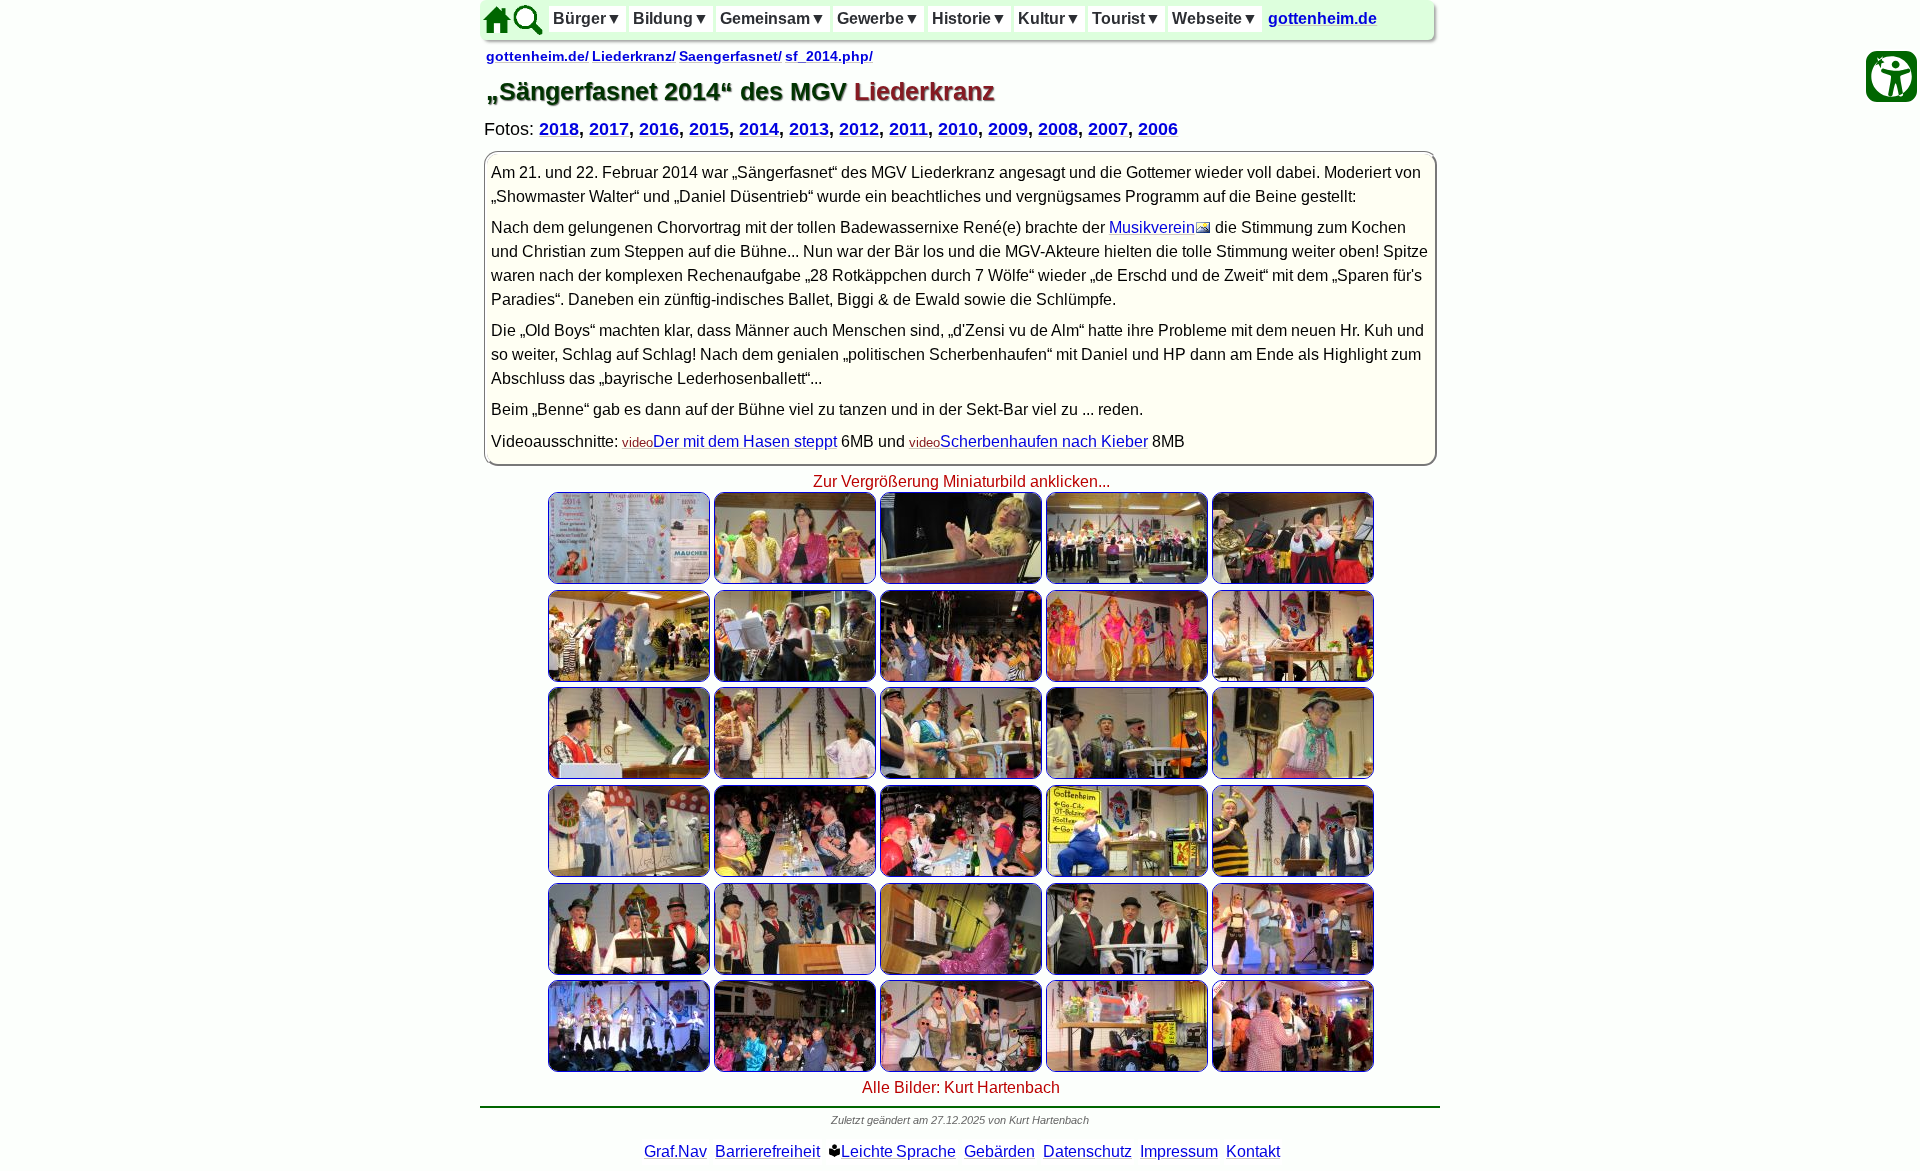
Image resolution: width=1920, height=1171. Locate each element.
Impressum (1179, 1151)
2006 (1158, 129)
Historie (969, 18)
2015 (709, 129)
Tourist (1126, 18)
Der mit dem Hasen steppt (745, 441)
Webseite (1215, 18)
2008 (1058, 129)
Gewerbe (878, 18)
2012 (859, 129)
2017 (609, 129)
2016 (659, 129)
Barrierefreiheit (767, 1151)
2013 (809, 129)
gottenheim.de (1322, 18)
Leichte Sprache (898, 1151)
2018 (559, 129)
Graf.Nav (675, 1151)
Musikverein (1152, 227)
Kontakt (1253, 1151)
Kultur (1049, 18)
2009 (1008, 129)
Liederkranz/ (634, 56)
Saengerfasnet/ (730, 56)
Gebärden (999, 1151)
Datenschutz (1087, 1151)
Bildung (671, 18)
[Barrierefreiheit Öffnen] (1891, 76)
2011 (908, 129)
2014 (759, 129)
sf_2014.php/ (829, 56)
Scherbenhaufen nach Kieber (1044, 441)
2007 (1108, 129)
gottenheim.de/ (537, 56)
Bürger (587, 18)
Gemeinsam (773, 18)
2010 (958, 129)
